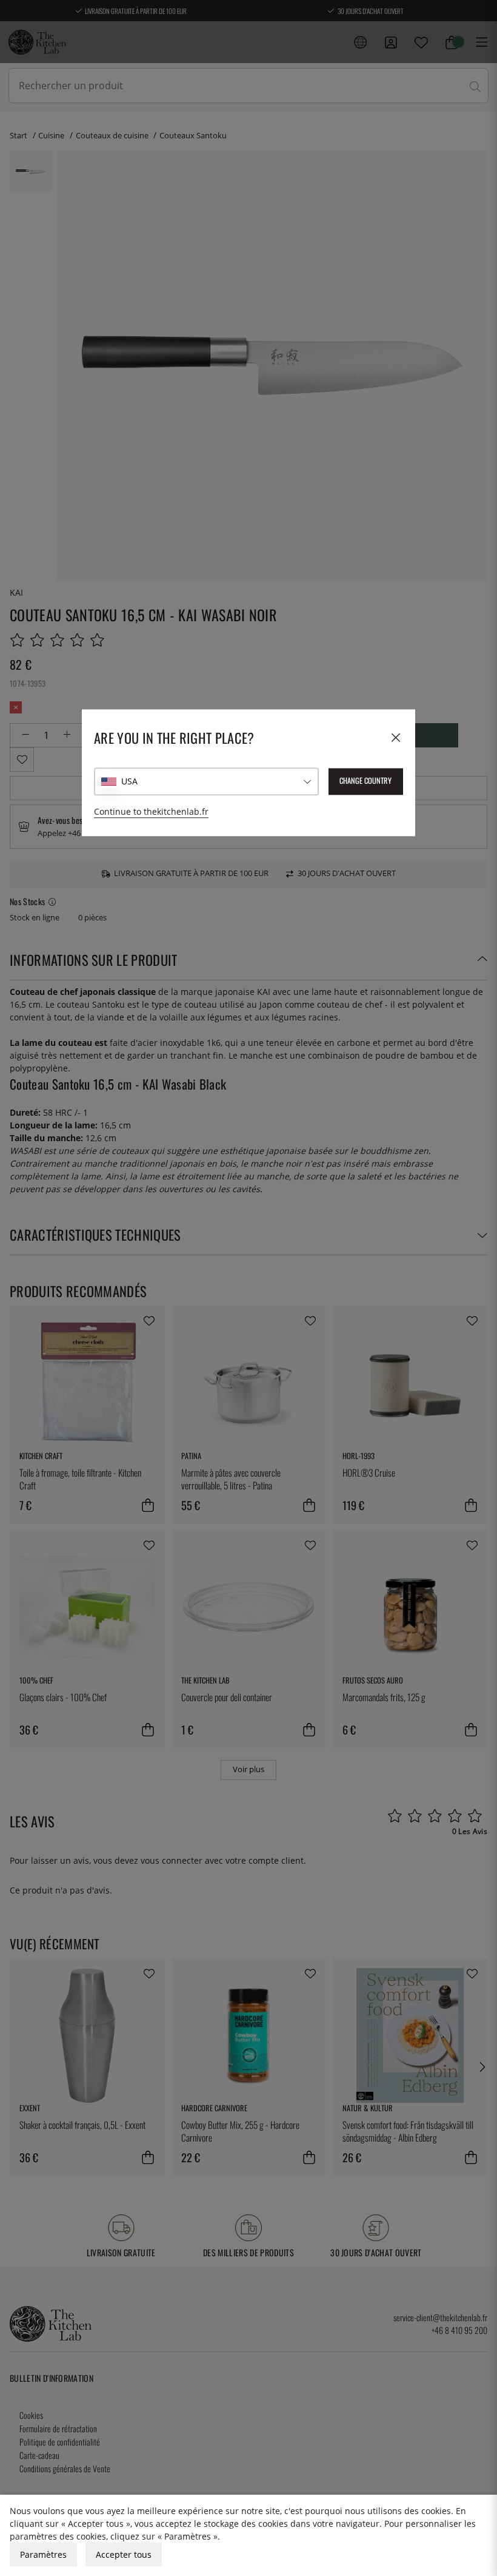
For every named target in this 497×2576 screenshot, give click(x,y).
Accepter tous (124, 2554)
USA (129, 782)
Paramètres (43, 2554)
